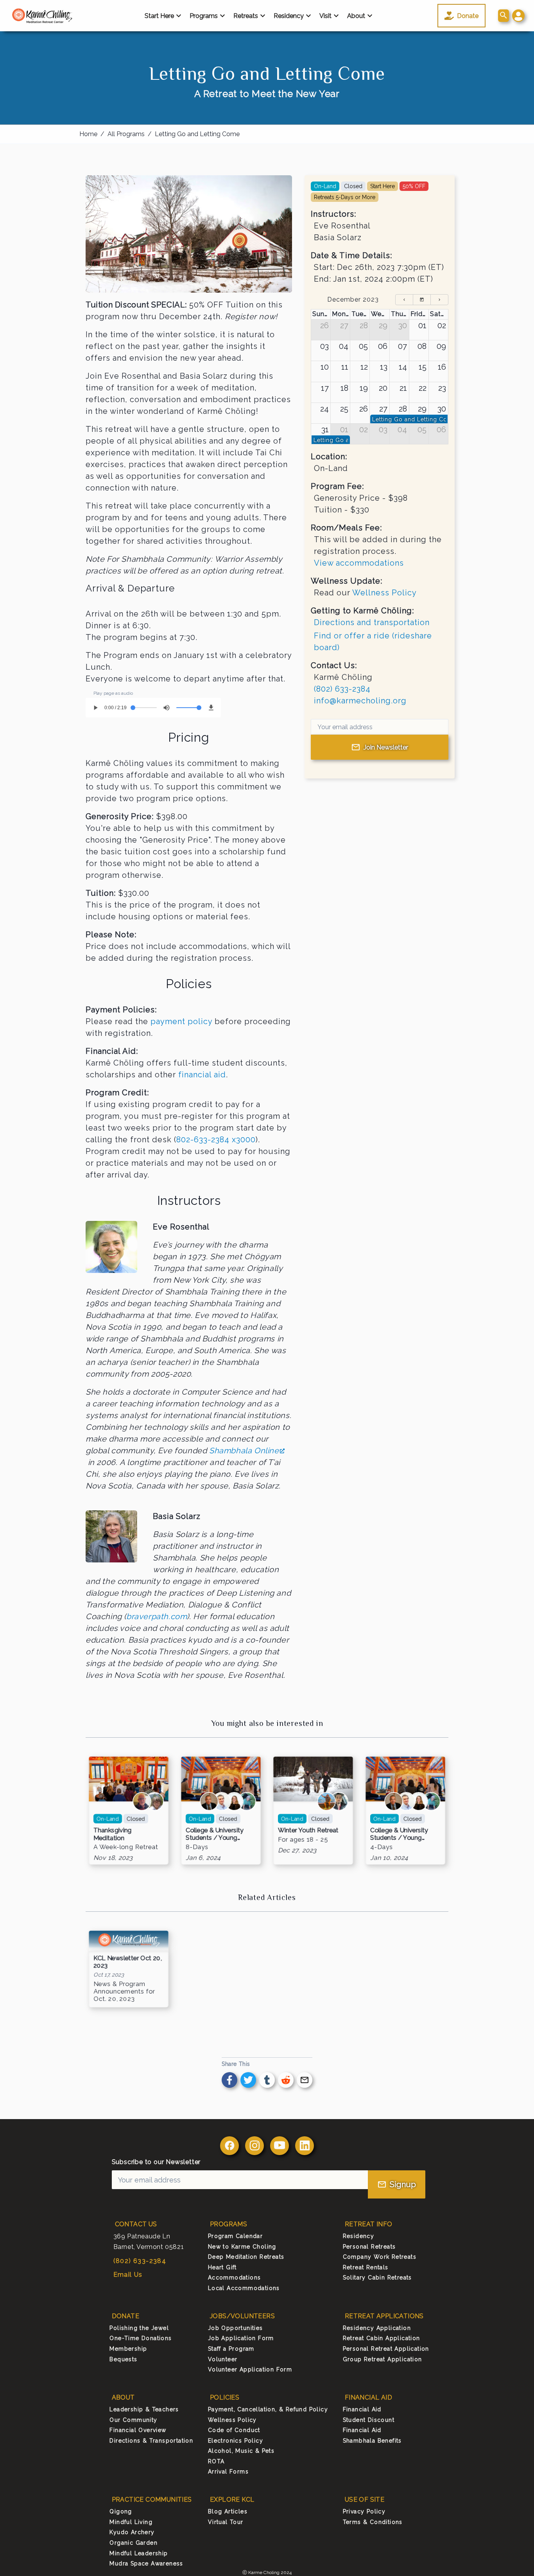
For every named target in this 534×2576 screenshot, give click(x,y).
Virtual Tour (226, 2522)
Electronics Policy (236, 2441)
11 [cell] (345, 367)
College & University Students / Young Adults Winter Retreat (217, 1834)
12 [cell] (364, 367)
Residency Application (377, 2328)
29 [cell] (383, 325)
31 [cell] (325, 430)
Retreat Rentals (366, 2267)
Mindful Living (131, 2522)
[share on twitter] (248, 2080)
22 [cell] (423, 388)
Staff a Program (231, 2349)
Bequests (123, 2359)
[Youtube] (280, 2146)
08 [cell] (422, 346)
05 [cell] (363, 346)
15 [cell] (423, 367)
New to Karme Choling (242, 2247)
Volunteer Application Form (250, 2369)
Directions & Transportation (151, 2441)
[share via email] (305, 2080)
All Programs (126, 134)
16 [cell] (442, 367)
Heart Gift (222, 2267)
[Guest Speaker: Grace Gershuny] (247, 1801)
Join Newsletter (386, 747)
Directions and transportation (372, 622)
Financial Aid (362, 2409)
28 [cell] (364, 325)
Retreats (246, 16)
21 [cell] (403, 388)
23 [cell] (442, 388)
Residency (289, 16)
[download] (211, 708)
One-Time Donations (141, 2338)
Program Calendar (235, 2236)
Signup (403, 2184)
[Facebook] (229, 2146)
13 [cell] (384, 367)
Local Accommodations (244, 2288)
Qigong (121, 2511)
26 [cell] (324, 325)
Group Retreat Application (383, 2359)
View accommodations (359, 563)
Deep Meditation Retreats (246, 2257)
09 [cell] (441, 346)
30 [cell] (403, 325)
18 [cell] (344, 388)
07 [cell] (402, 346)
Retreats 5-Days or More (345, 197)
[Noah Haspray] (326, 1801)
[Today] (422, 300)
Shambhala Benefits (372, 2441)
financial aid (202, 1075)
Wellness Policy (384, 593)
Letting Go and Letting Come (197, 134)
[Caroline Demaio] (154, 1801)
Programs (204, 16)
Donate (468, 16)
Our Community (133, 2420)
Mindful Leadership (139, 2553)
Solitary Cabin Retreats (377, 2278)
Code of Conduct (234, 2430)
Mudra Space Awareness (146, 2563)
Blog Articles (228, 2511)
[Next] (439, 300)
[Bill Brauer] (142, 1801)
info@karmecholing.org (360, 701)
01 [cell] (422, 325)
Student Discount (369, 2420)
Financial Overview (138, 2430)
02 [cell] (442, 325)
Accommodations (235, 2278)
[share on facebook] (229, 2080)
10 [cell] (325, 367)
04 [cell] (344, 346)
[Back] (404, 300)
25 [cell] (344, 409)
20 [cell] (383, 388)
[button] (518, 16)
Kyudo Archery (132, 2532)
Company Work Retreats (380, 2257)
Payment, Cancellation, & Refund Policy (268, 2409)
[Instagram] (254, 2146)
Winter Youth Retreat (308, 1830)
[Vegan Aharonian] (222, 1801)
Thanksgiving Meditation (113, 1834)
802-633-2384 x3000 (216, 1140)
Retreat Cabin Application (382, 2338)
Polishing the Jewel (139, 2328)
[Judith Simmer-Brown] (234, 1801)
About (356, 16)
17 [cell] (325, 388)
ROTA (216, 2461)
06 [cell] (383, 346)
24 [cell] (324, 409)
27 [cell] (344, 325)
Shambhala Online (244, 1451)
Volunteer (223, 2359)
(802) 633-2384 (342, 689)
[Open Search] (504, 16)
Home (88, 134)
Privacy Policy (364, 2511)
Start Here (159, 16)
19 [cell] (364, 388)
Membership (128, 2349)
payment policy (181, 1021)
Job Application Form (241, 2338)
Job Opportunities (236, 2328)
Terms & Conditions (373, 2522)
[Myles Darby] (339, 1801)
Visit (325, 16)
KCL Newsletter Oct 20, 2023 (127, 1962)
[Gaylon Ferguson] (209, 1801)
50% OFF (414, 186)
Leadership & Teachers (144, 2409)
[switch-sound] (167, 708)
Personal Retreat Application (386, 2349)
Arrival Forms (228, 2472)
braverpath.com (157, 1616)
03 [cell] (324, 346)
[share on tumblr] (267, 2080)
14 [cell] (403, 367)
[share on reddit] (286, 2080)
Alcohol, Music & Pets (241, 2451)
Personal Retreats (369, 2247)
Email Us (128, 2275)
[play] (95, 708)
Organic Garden (133, 2543)
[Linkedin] (305, 2146)
